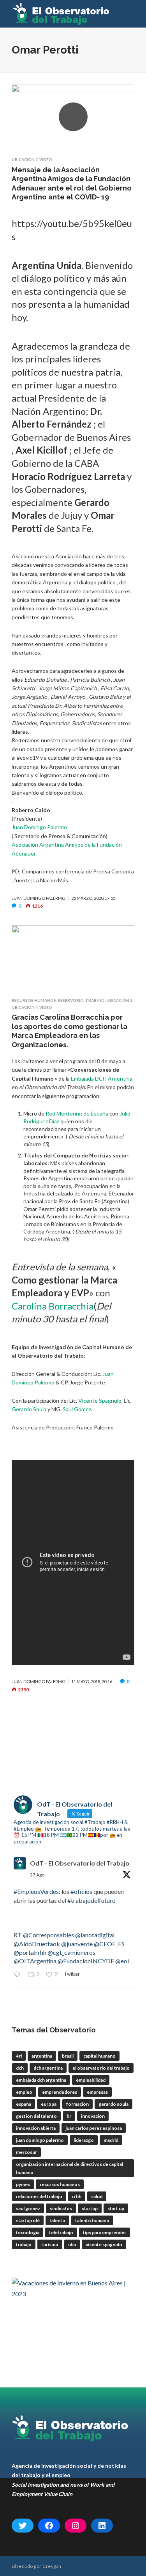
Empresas (97, 2092)
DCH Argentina (48, 2068)
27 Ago (37, 1875)
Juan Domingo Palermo (39, 827)
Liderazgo (84, 2140)
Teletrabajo (61, 2232)
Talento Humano (92, 2220)
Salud (97, 2196)
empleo (24, 2092)
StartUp (90, 2208)
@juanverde (77, 1944)
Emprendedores (60, 2092)
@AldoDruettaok (37, 1944)
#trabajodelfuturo (91, 1900)
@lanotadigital (95, 1935)
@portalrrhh (30, 1952)
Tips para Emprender (105, 2232)
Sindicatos (61, 2208)
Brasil (68, 2056)
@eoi (122, 1961)
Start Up (116, 2208)
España (24, 2104)
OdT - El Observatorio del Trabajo (80, 1863)
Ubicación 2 (25, 159)
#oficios (81, 1891)
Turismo (50, 2244)
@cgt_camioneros (71, 1952)
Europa (49, 2104)
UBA (72, 2244)
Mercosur (26, 2152)
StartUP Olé (28, 2220)
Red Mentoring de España (77, 1113)
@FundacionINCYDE (86, 1961)
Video (46, 159)
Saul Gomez (77, 1409)
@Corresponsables (48, 1935)
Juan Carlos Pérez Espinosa (94, 2128)
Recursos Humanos (34, 1000)
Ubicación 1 (119, 1000)
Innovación (93, 2116)
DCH (20, 2068)
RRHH (77, 2196)
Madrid (111, 2140)
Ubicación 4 (25, 1007)
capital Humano (99, 2056)
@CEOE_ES (109, 1944)
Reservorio (71, 1000)
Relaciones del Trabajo (39, 2196)
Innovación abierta (36, 2128)
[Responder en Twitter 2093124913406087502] (19, 1975)
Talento (57, 2220)
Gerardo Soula (29, 1409)
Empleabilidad (91, 2080)
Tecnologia (28, 2232)
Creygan (52, 2566)
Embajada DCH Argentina (102, 1078)
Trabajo (95, 1000)
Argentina (42, 2056)
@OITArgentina (35, 1961)
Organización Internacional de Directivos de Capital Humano (69, 2168)
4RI (19, 2056)
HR (69, 2116)
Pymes (23, 2184)
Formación (77, 2104)
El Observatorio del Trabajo (101, 2068)
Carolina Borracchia (53, 1306)
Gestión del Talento (36, 2116)
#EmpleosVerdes (36, 1891)
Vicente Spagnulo (100, 1401)
